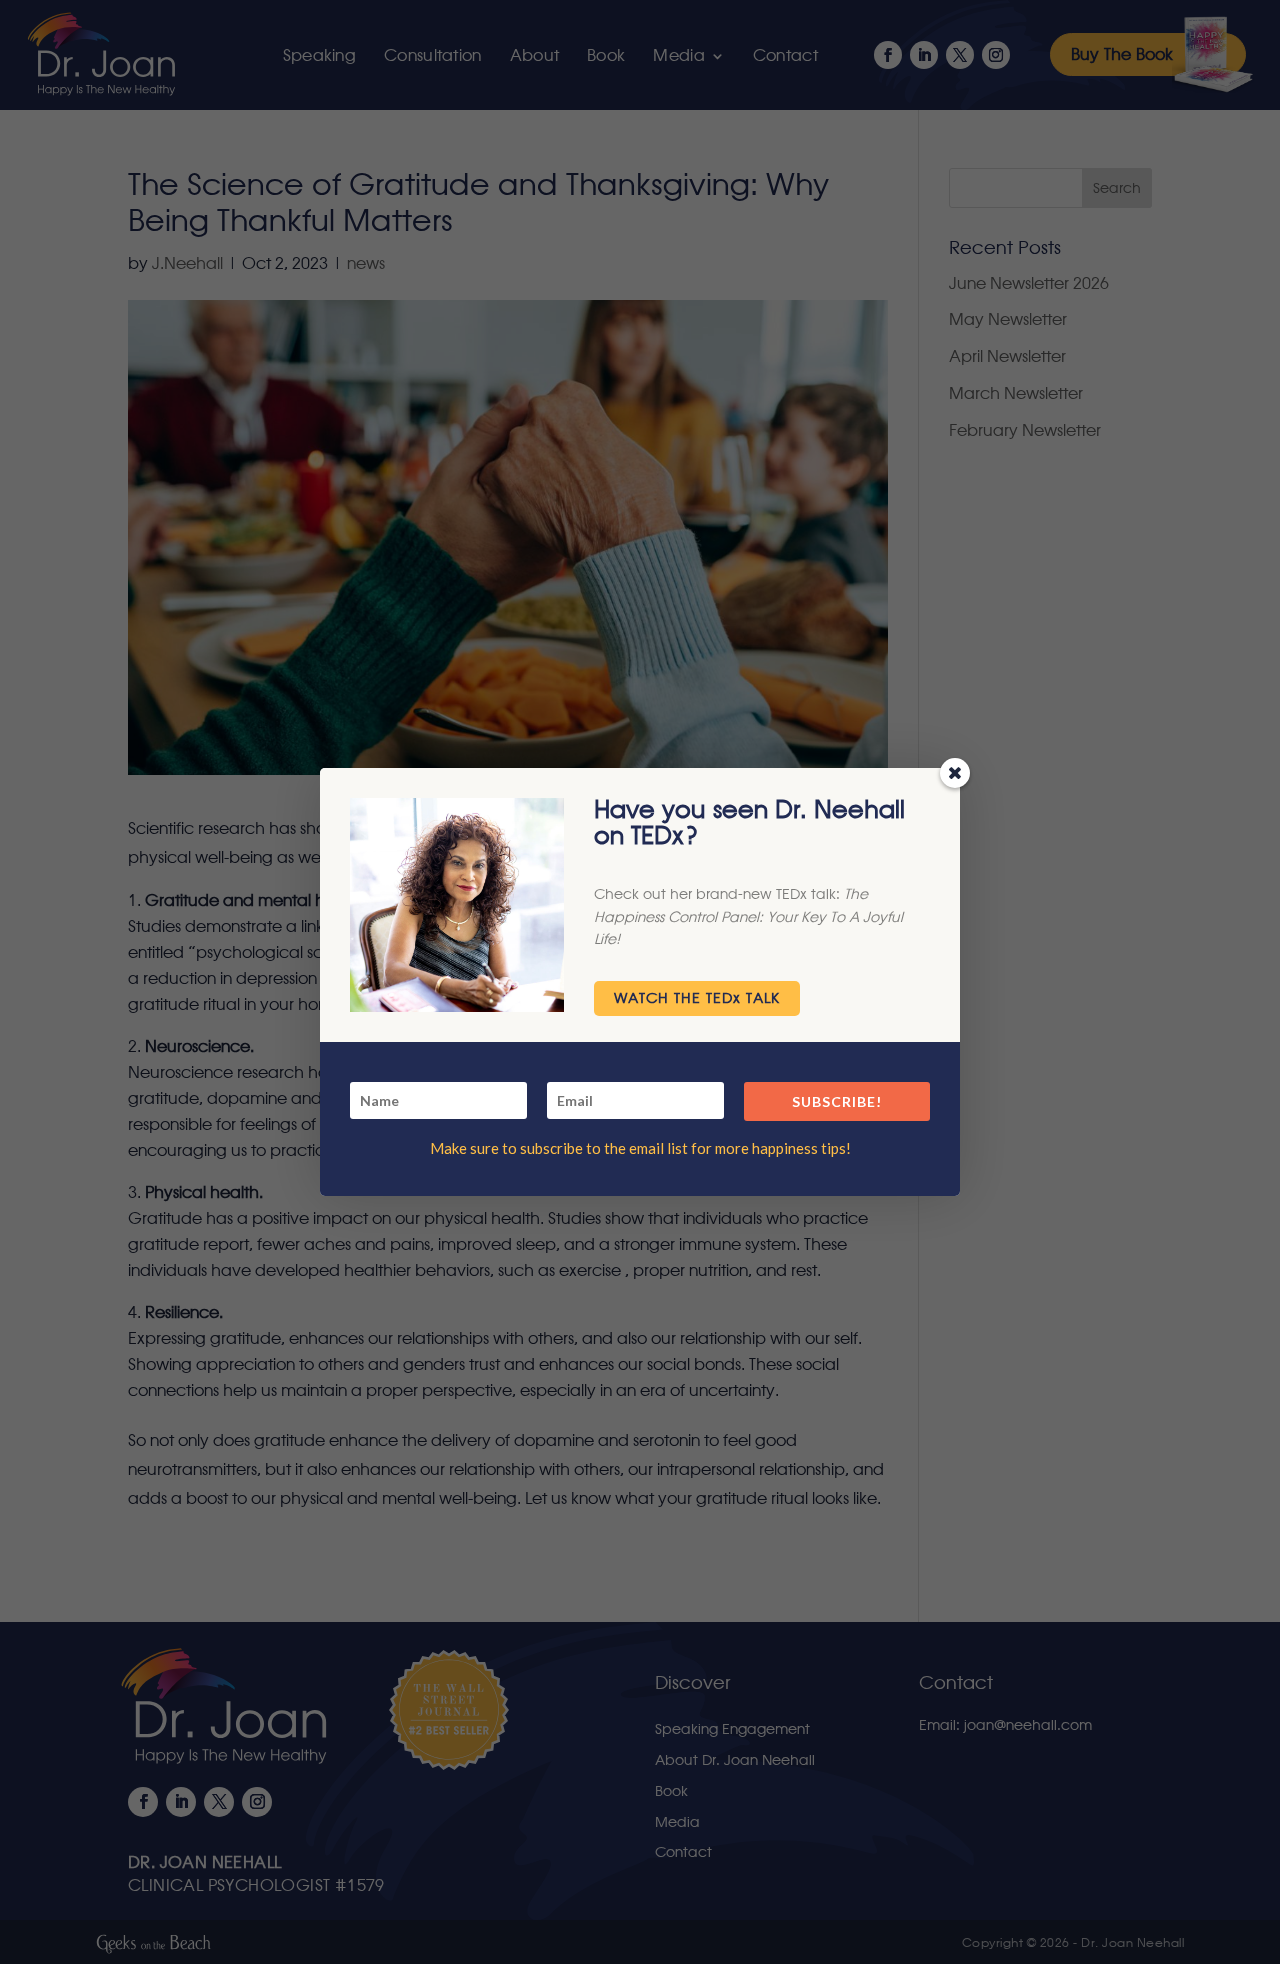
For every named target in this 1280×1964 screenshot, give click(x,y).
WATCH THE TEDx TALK (697, 998)
